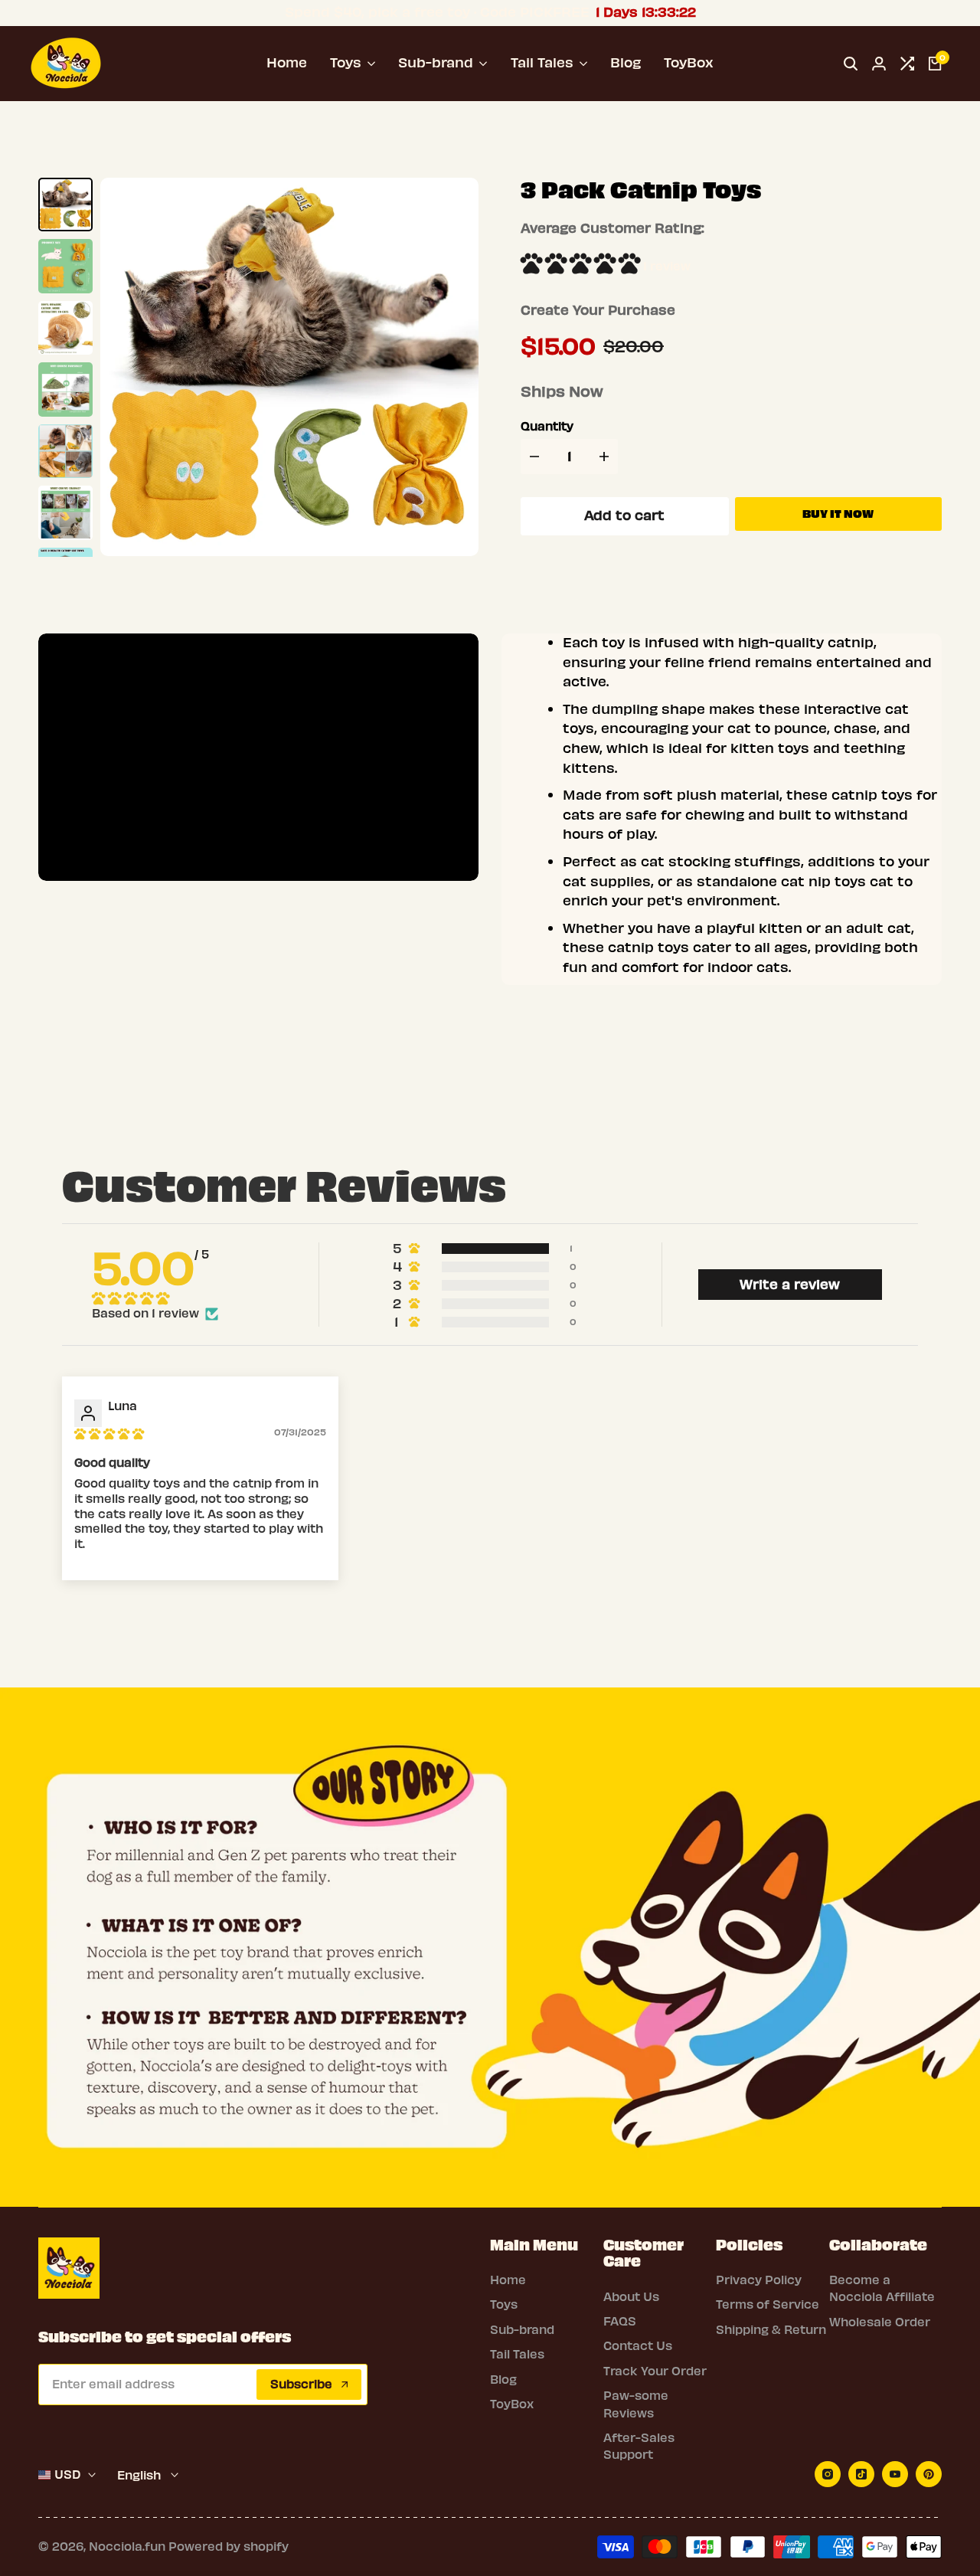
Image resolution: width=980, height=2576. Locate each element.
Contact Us (638, 2346)
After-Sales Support (639, 2447)
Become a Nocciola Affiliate (882, 2289)
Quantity (547, 427)
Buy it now (838, 514)
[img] (109, 1434)
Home (508, 2280)
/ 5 (150, 1269)
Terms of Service (768, 2305)
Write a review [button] (790, 1285)
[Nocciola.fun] (66, 61)
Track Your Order (655, 2371)
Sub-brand (522, 2330)
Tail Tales (517, 2355)
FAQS (620, 2322)
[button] (582, 267)
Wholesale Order (880, 2322)
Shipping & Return (771, 2330)
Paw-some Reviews (636, 2404)
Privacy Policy (759, 2280)
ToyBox (512, 2404)
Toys (504, 2305)
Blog (503, 2380)
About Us (631, 2297)
